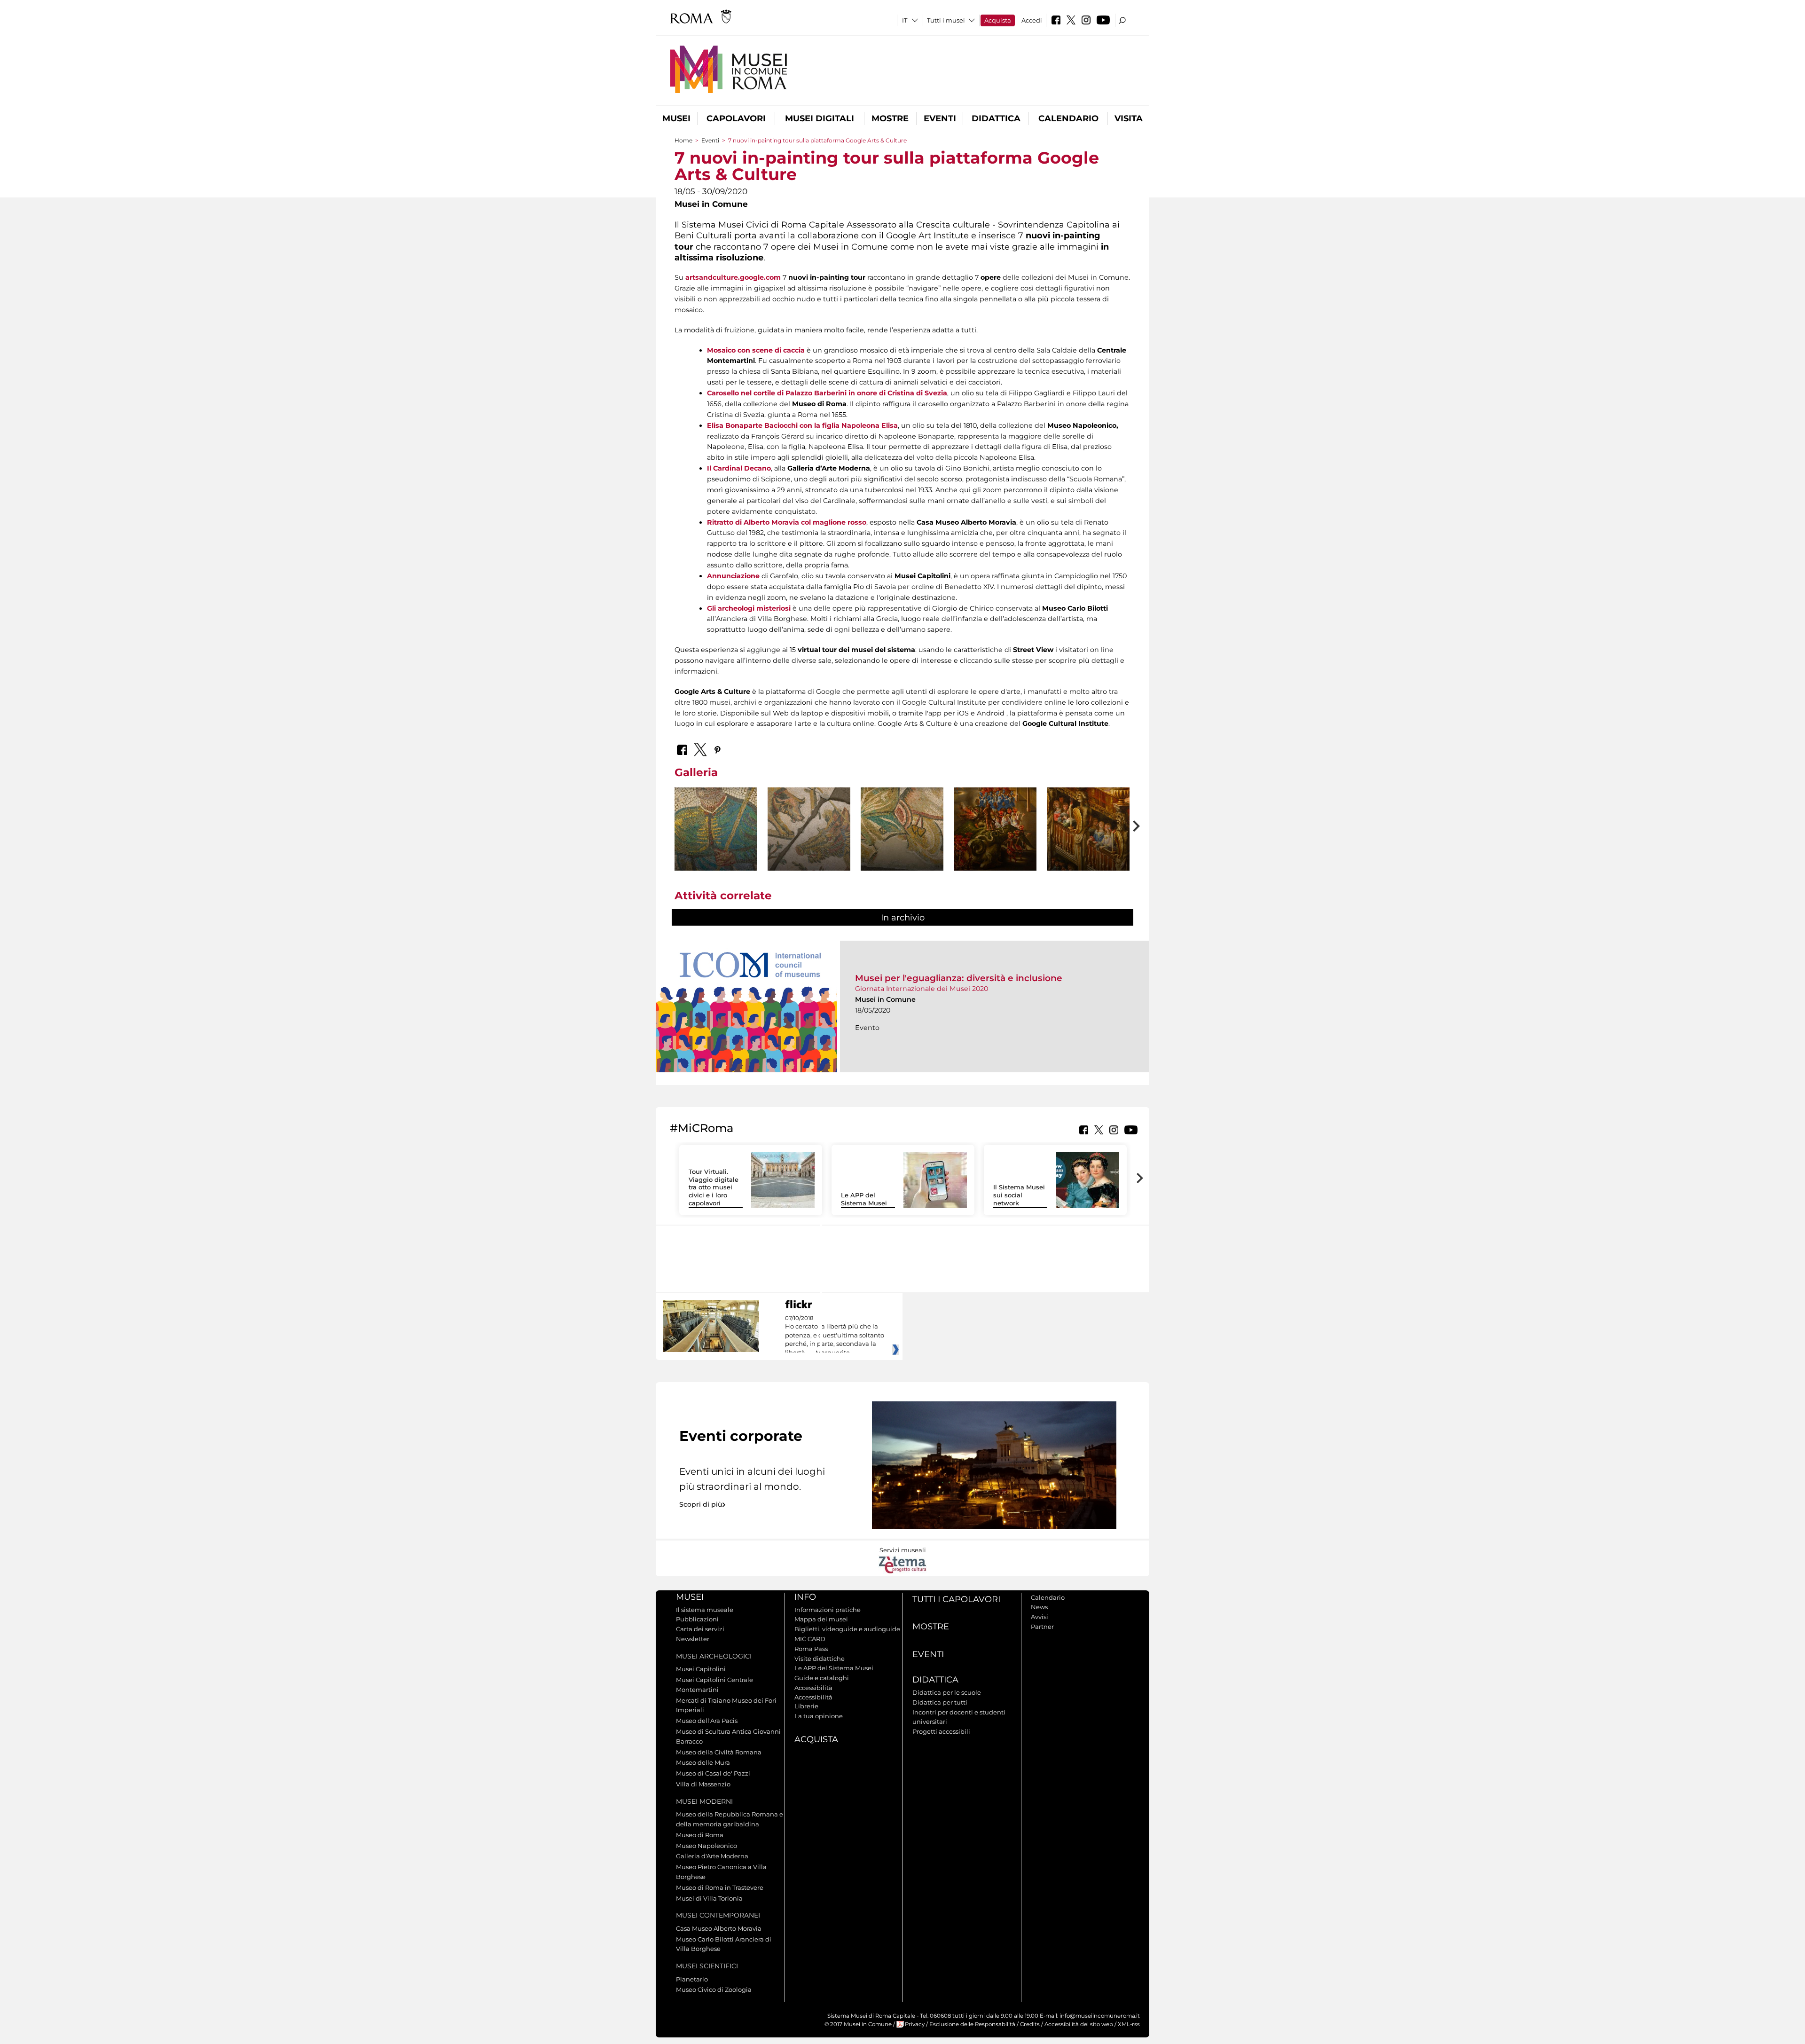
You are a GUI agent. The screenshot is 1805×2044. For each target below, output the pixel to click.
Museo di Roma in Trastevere (720, 1887)
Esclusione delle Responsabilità (972, 2024)
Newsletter (693, 1639)
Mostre (890, 118)
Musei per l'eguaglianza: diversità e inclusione (959, 978)
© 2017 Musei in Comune (858, 2024)
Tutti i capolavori (956, 1599)
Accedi (1032, 20)
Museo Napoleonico (706, 1846)
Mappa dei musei (821, 1619)
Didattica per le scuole (947, 1692)
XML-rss (1129, 2024)
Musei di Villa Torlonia (709, 1898)
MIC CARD (810, 1639)
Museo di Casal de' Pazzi (713, 1773)
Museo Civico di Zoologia (714, 1989)
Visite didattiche (820, 1659)
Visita (1129, 118)
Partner (1042, 1627)
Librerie (806, 1706)
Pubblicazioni (697, 1619)
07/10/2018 (835, 1336)
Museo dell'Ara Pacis (707, 1721)
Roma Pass (811, 1649)
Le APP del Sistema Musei (864, 1199)
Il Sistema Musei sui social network (1019, 1195)
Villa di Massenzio (703, 1784)
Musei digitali (820, 118)
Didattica (996, 118)
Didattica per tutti (940, 1702)
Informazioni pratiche (828, 1610)
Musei (676, 118)
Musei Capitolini (701, 1669)
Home (683, 140)
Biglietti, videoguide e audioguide (847, 1629)
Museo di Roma (700, 1835)
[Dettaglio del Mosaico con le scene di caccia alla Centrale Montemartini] (716, 829)
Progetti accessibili (941, 1731)
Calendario (1068, 118)
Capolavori (736, 118)
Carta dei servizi (700, 1629)
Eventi (940, 118)
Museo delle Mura (703, 1762)
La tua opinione (819, 1716)
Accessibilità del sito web (1079, 2024)
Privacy (915, 2024)
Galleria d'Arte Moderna (712, 1856)
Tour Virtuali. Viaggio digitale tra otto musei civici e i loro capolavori (714, 1187)
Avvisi (1040, 1617)
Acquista (998, 20)
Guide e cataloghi (822, 1678)
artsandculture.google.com (733, 277)
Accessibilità (813, 1688)
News (1039, 1607)
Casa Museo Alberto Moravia (719, 1928)
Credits (1030, 2024)
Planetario (692, 1979)
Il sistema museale (705, 1610)
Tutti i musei (946, 20)
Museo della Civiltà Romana (719, 1752)
